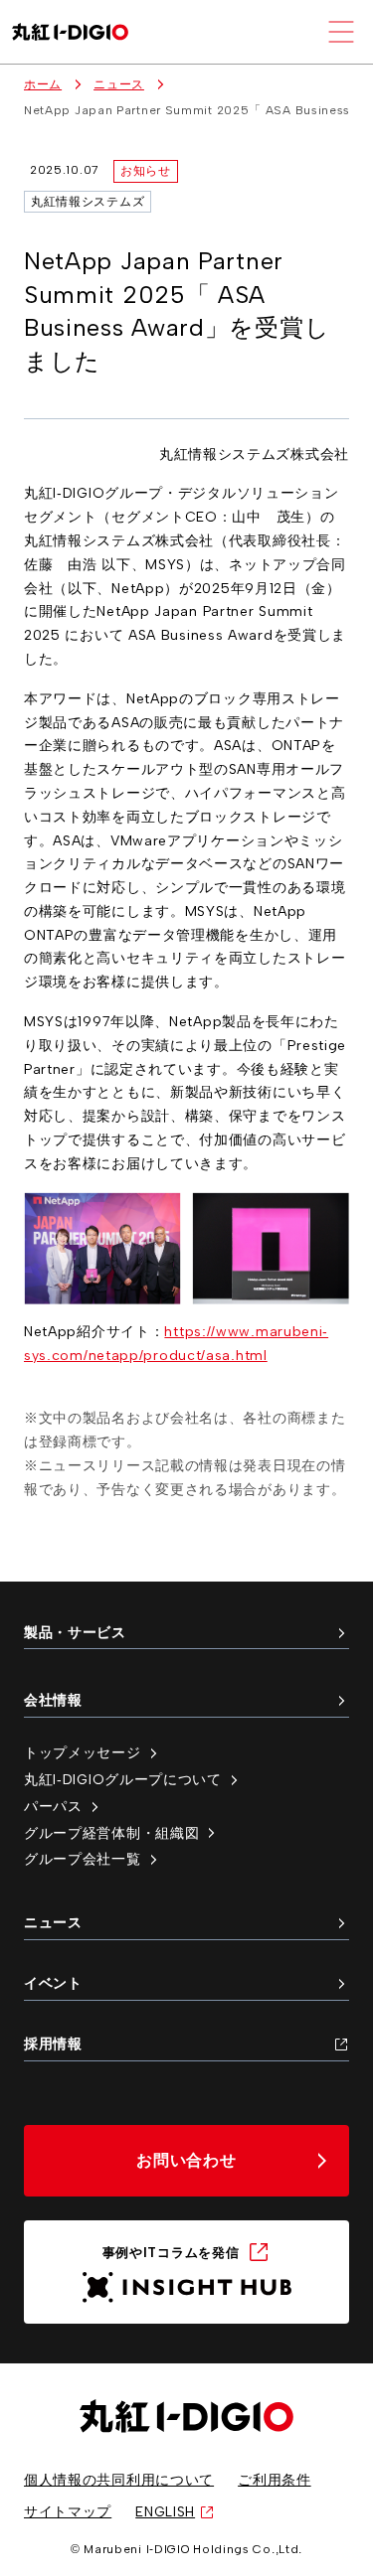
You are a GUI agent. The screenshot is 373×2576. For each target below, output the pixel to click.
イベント (53, 1983)
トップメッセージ (83, 1752)
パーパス (53, 1806)
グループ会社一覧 (83, 1859)
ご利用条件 (275, 2480)
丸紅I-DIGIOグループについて (123, 1779)
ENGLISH (165, 2511)
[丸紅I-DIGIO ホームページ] (70, 32)
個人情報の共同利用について (119, 2480)
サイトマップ (68, 2511)
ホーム (43, 84)
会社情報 (53, 1700)
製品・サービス (75, 1632)
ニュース (119, 84)
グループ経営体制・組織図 (111, 1833)
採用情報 (53, 2044)
